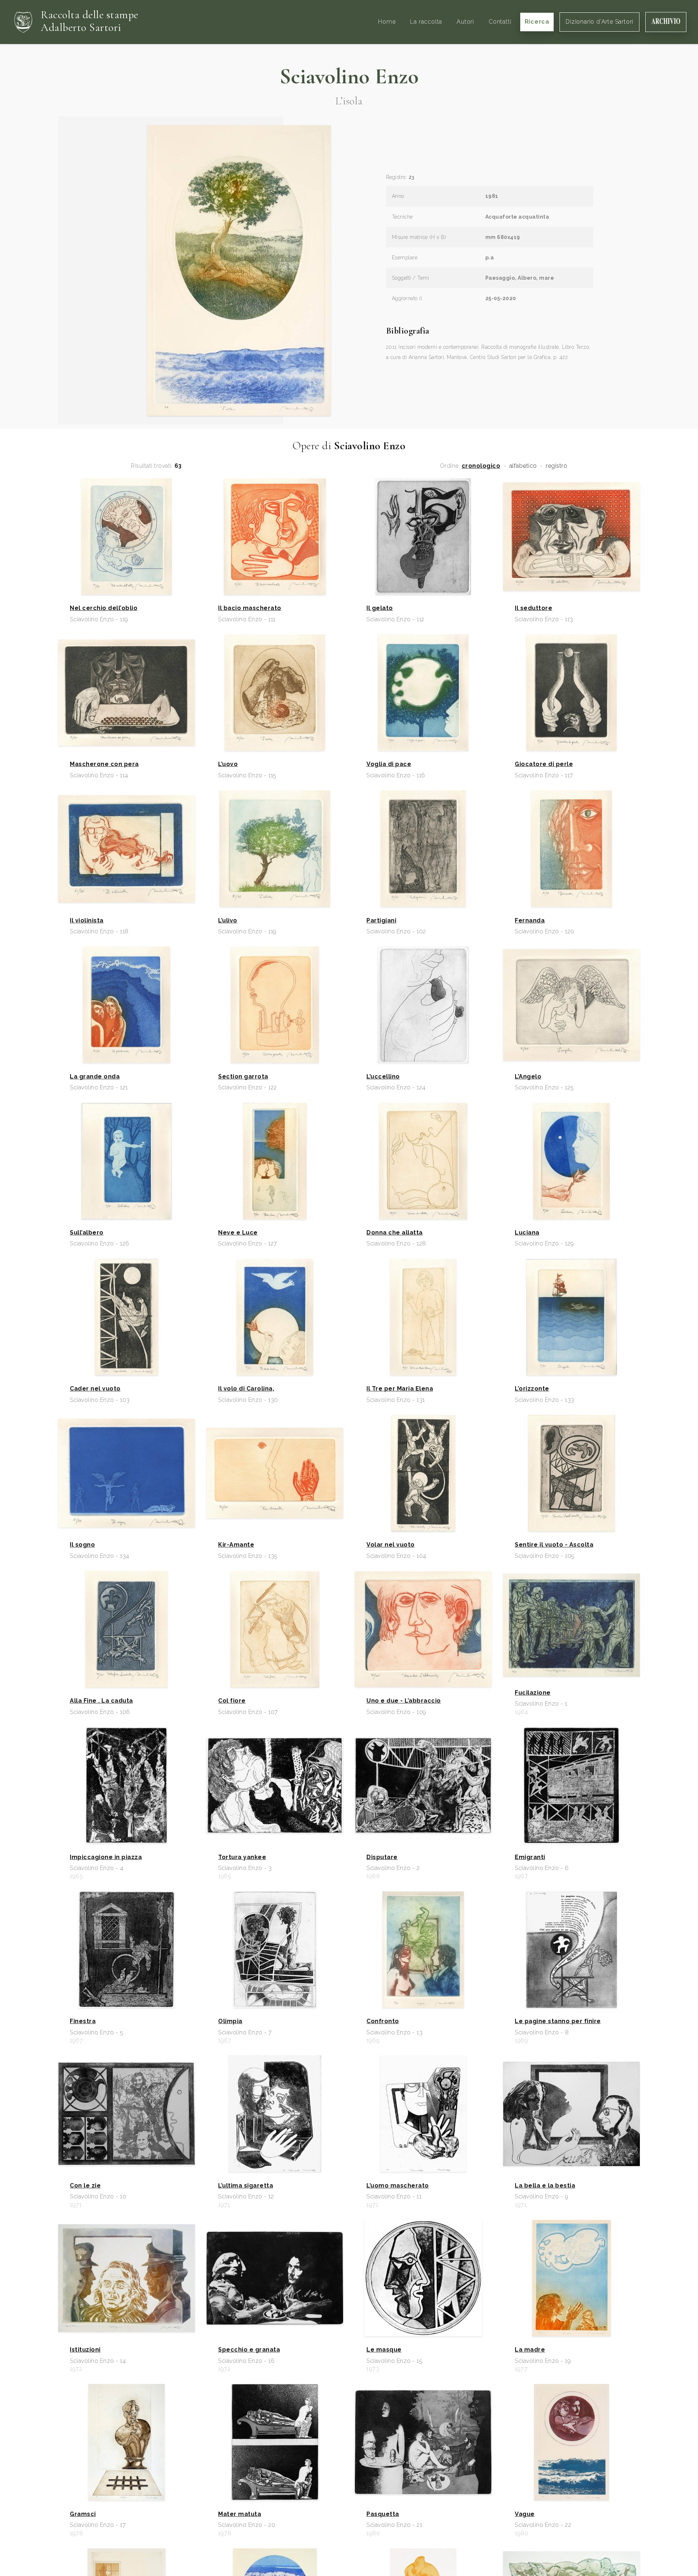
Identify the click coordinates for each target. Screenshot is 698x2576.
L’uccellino (383, 1077)
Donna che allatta (395, 1233)
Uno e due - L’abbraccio (404, 1701)
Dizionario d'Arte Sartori (599, 22)
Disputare (382, 1857)
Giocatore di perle (544, 764)
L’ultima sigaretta (246, 2186)
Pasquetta (383, 2514)
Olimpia (230, 2021)
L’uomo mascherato (398, 2186)
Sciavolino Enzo (349, 76)
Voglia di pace (389, 764)
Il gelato (380, 608)
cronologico (481, 466)
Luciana (527, 1233)
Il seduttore (533, 608)
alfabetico (523, 466)
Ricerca (537, 22)
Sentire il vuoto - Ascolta (554, 1545)
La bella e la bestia (545, 2186)
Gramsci (83, 2514)
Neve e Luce (238, 1233)
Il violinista (87, 921)
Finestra (83, 2021)
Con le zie (85, 2186)
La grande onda (95, 1077)
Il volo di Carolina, (246, 1389)
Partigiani (381, 921)
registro (556, 466)
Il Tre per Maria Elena (400, 1389)
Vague (525, 2514)
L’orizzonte (532, 1389)
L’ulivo (228, 921)
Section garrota (243, 1077)
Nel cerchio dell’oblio (104, 608)
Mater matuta (240, 2514)
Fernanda (530, 921)
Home (387, 22)
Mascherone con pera (104, 764)
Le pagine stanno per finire (558, 2021)
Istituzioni (85, 2350)
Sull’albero (87, 1233)
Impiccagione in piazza (106, 1857)
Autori (465, 22)
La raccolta (426, 22)
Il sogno (82, 1545)
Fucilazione (533, 1693)
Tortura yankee (242, 1857)
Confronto (383, 2021)
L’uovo (228, 764)
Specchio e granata (249, 2350)
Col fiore (232, 1701)
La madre (530, 2350)
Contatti (500, 22)
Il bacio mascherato (250, 608)
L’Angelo (528, 1077)
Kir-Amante (236, 1545)
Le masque (384, 2350)
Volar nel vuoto (391, 1545)
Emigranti (530, 1857)
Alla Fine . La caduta (101, 1701)
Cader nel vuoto (95, 1389)
